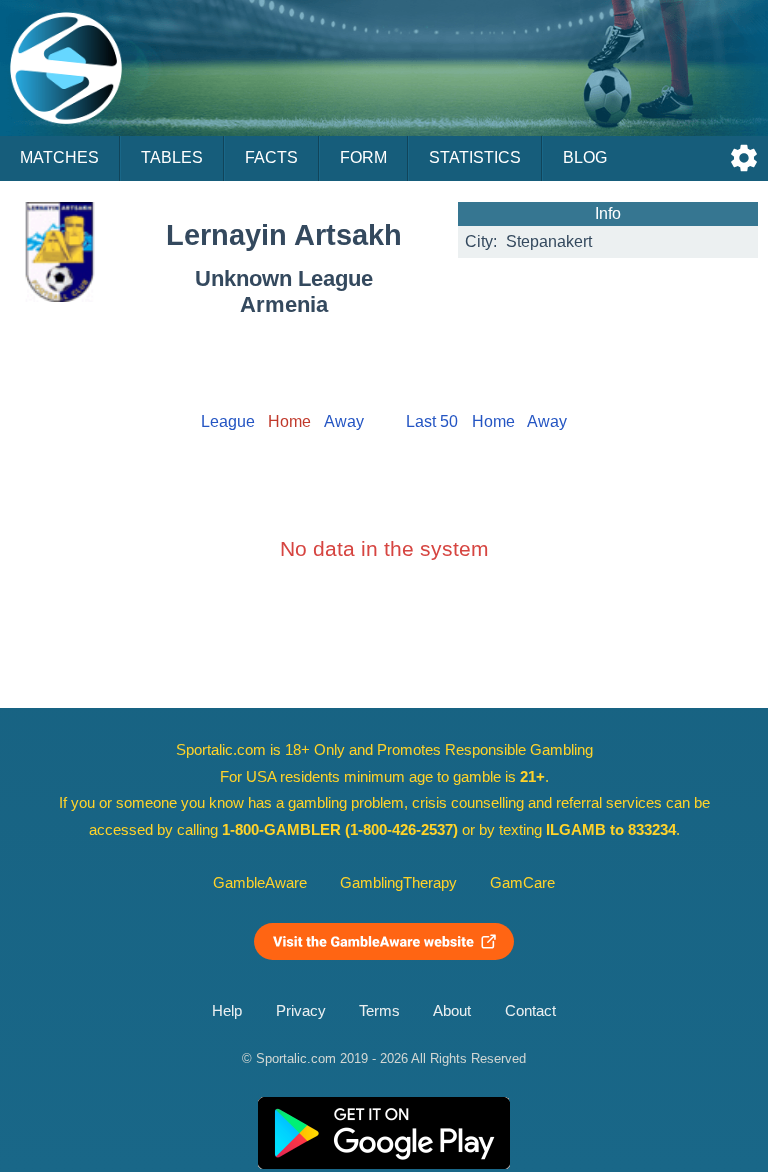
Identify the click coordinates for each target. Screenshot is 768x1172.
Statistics (475, 157)
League (228, 421)
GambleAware (260, 883)
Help (227, 1011)
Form (363, 157)
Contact (530, 1011)
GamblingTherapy (398, 883)
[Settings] (744, 158)
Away (344, 421)
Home (493, 421)
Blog (585, 157)
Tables (172, 157)
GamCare (522, 883)
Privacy (301, 1011)
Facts (271, 157)
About (452, 1011)
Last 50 (432, 421)
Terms (379, 1011)
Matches (59, 157)
